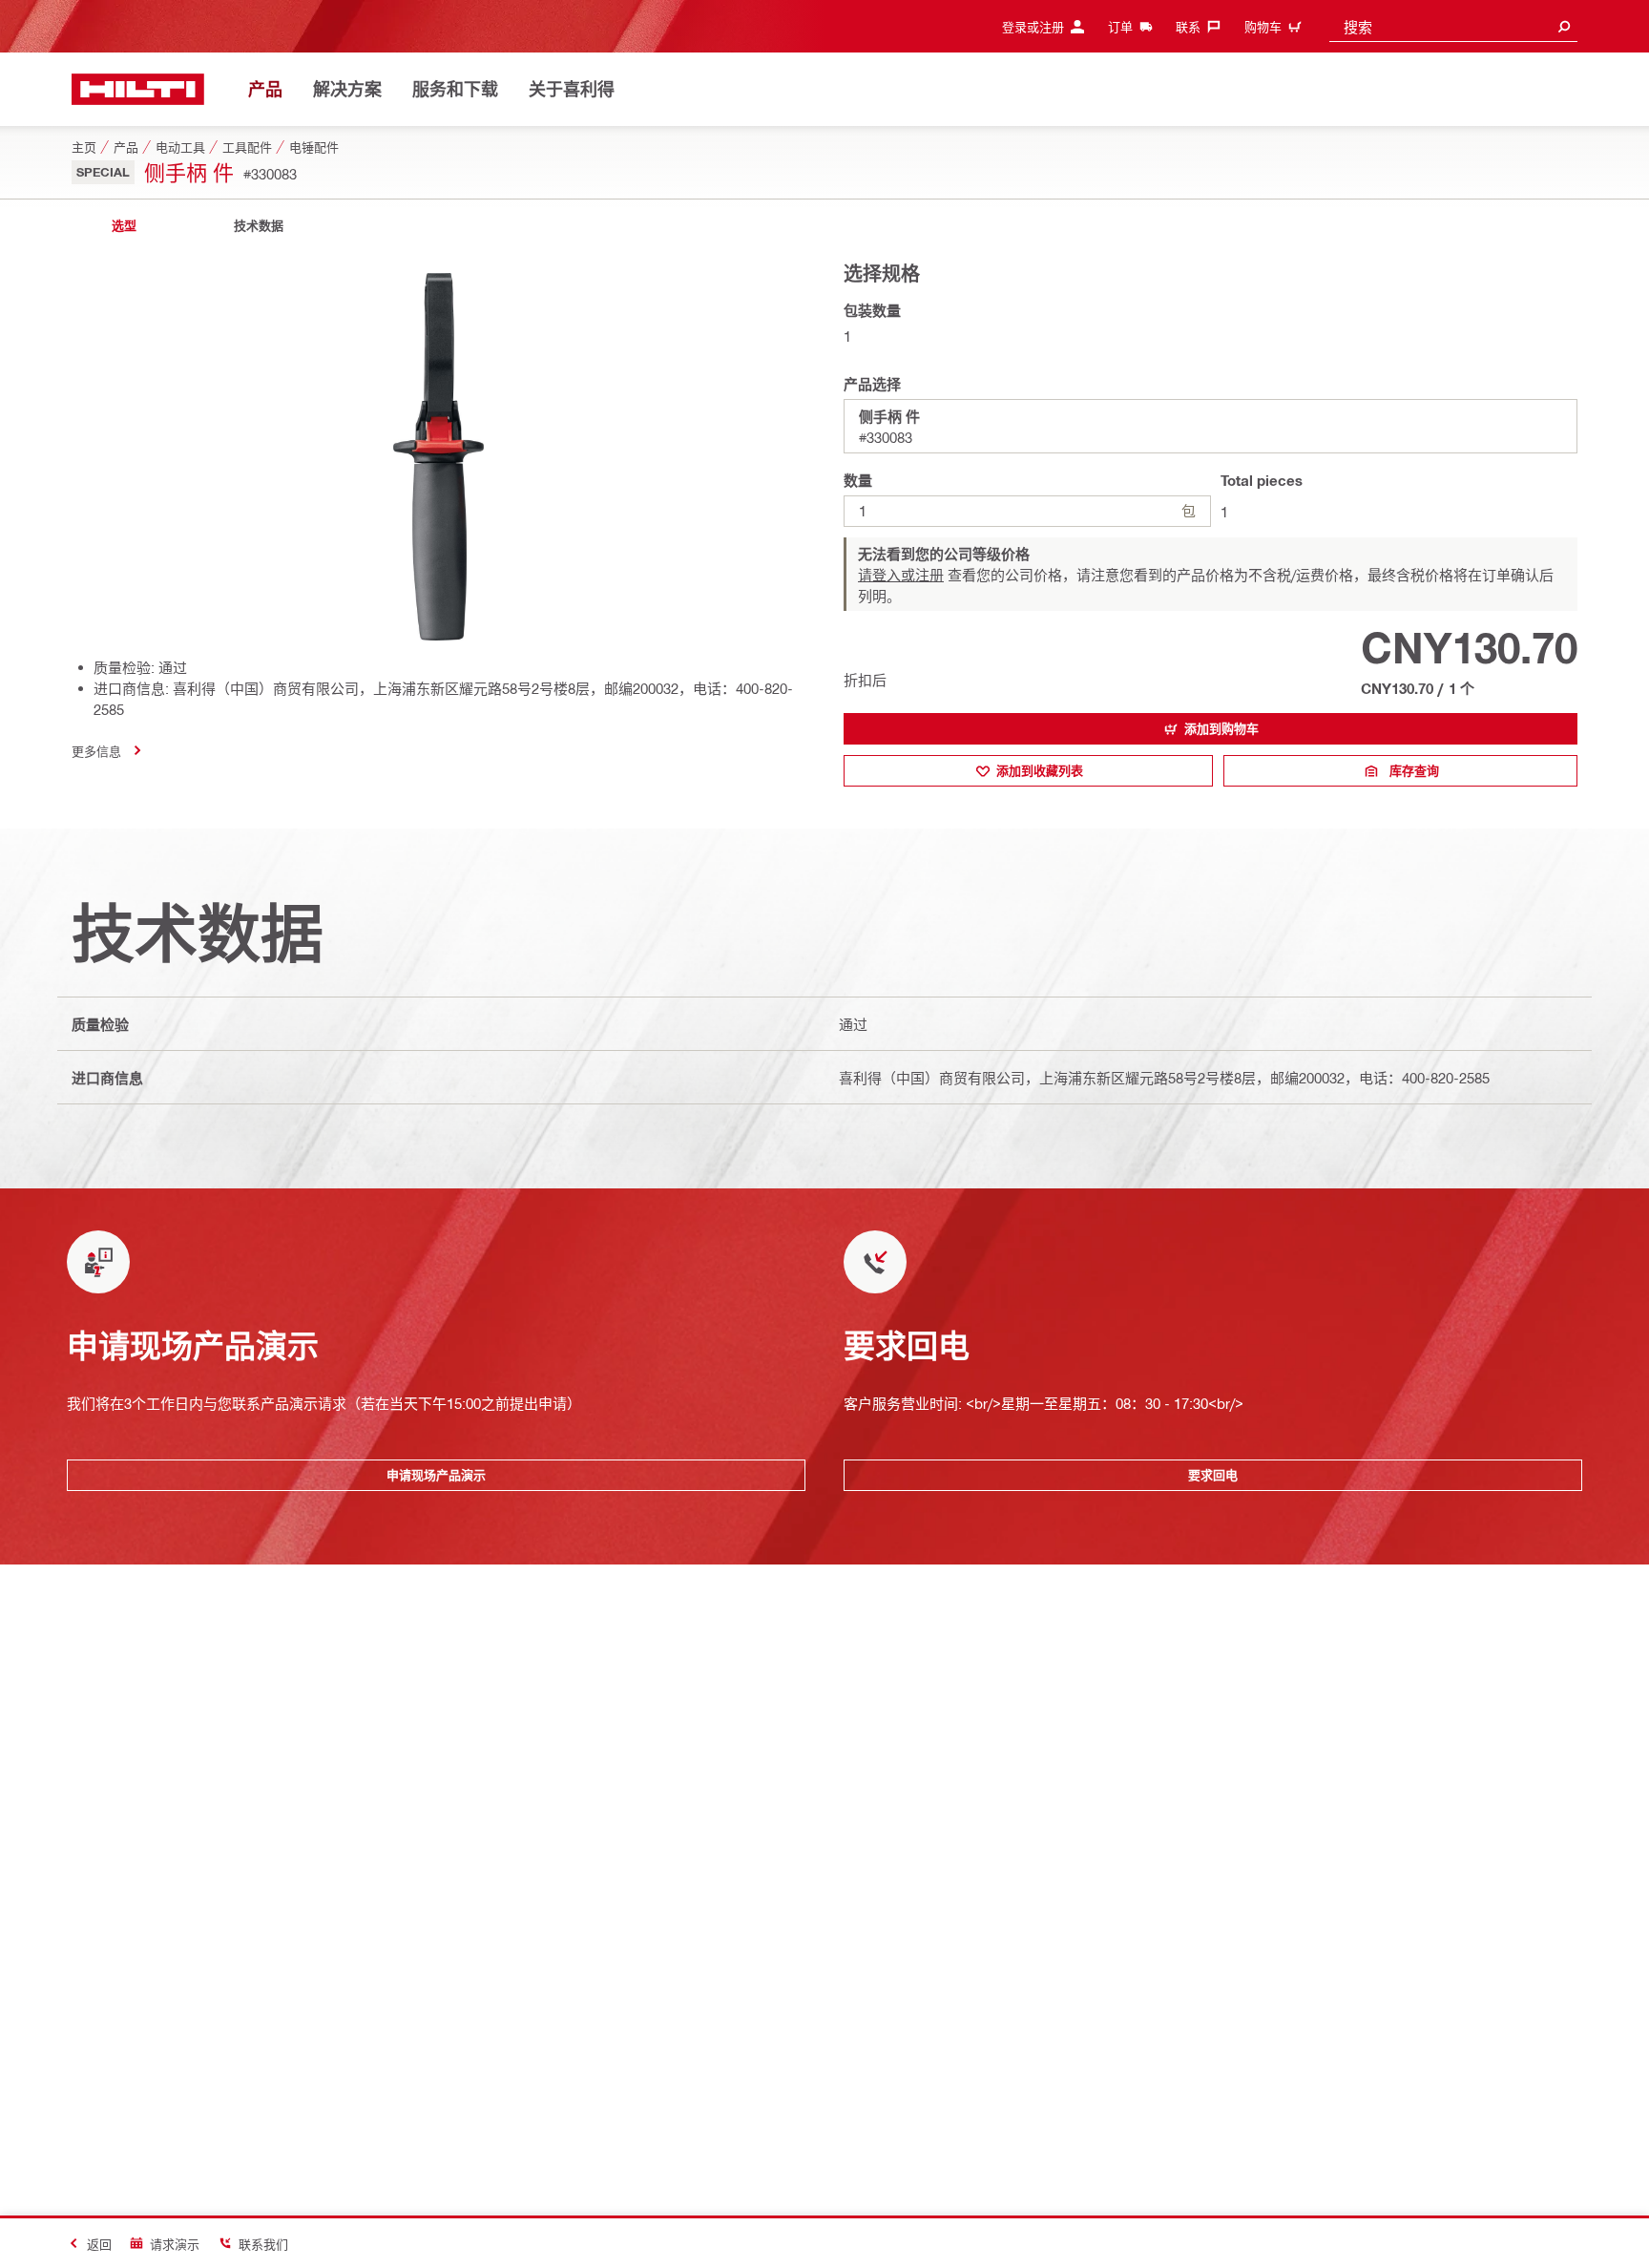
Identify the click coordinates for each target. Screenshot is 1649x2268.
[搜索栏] (1564, 26)
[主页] (138, 89)
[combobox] (1453, 26)
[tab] (124, 226)
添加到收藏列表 (1040, 770)
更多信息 (96, 751)
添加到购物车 (1221, 728)
